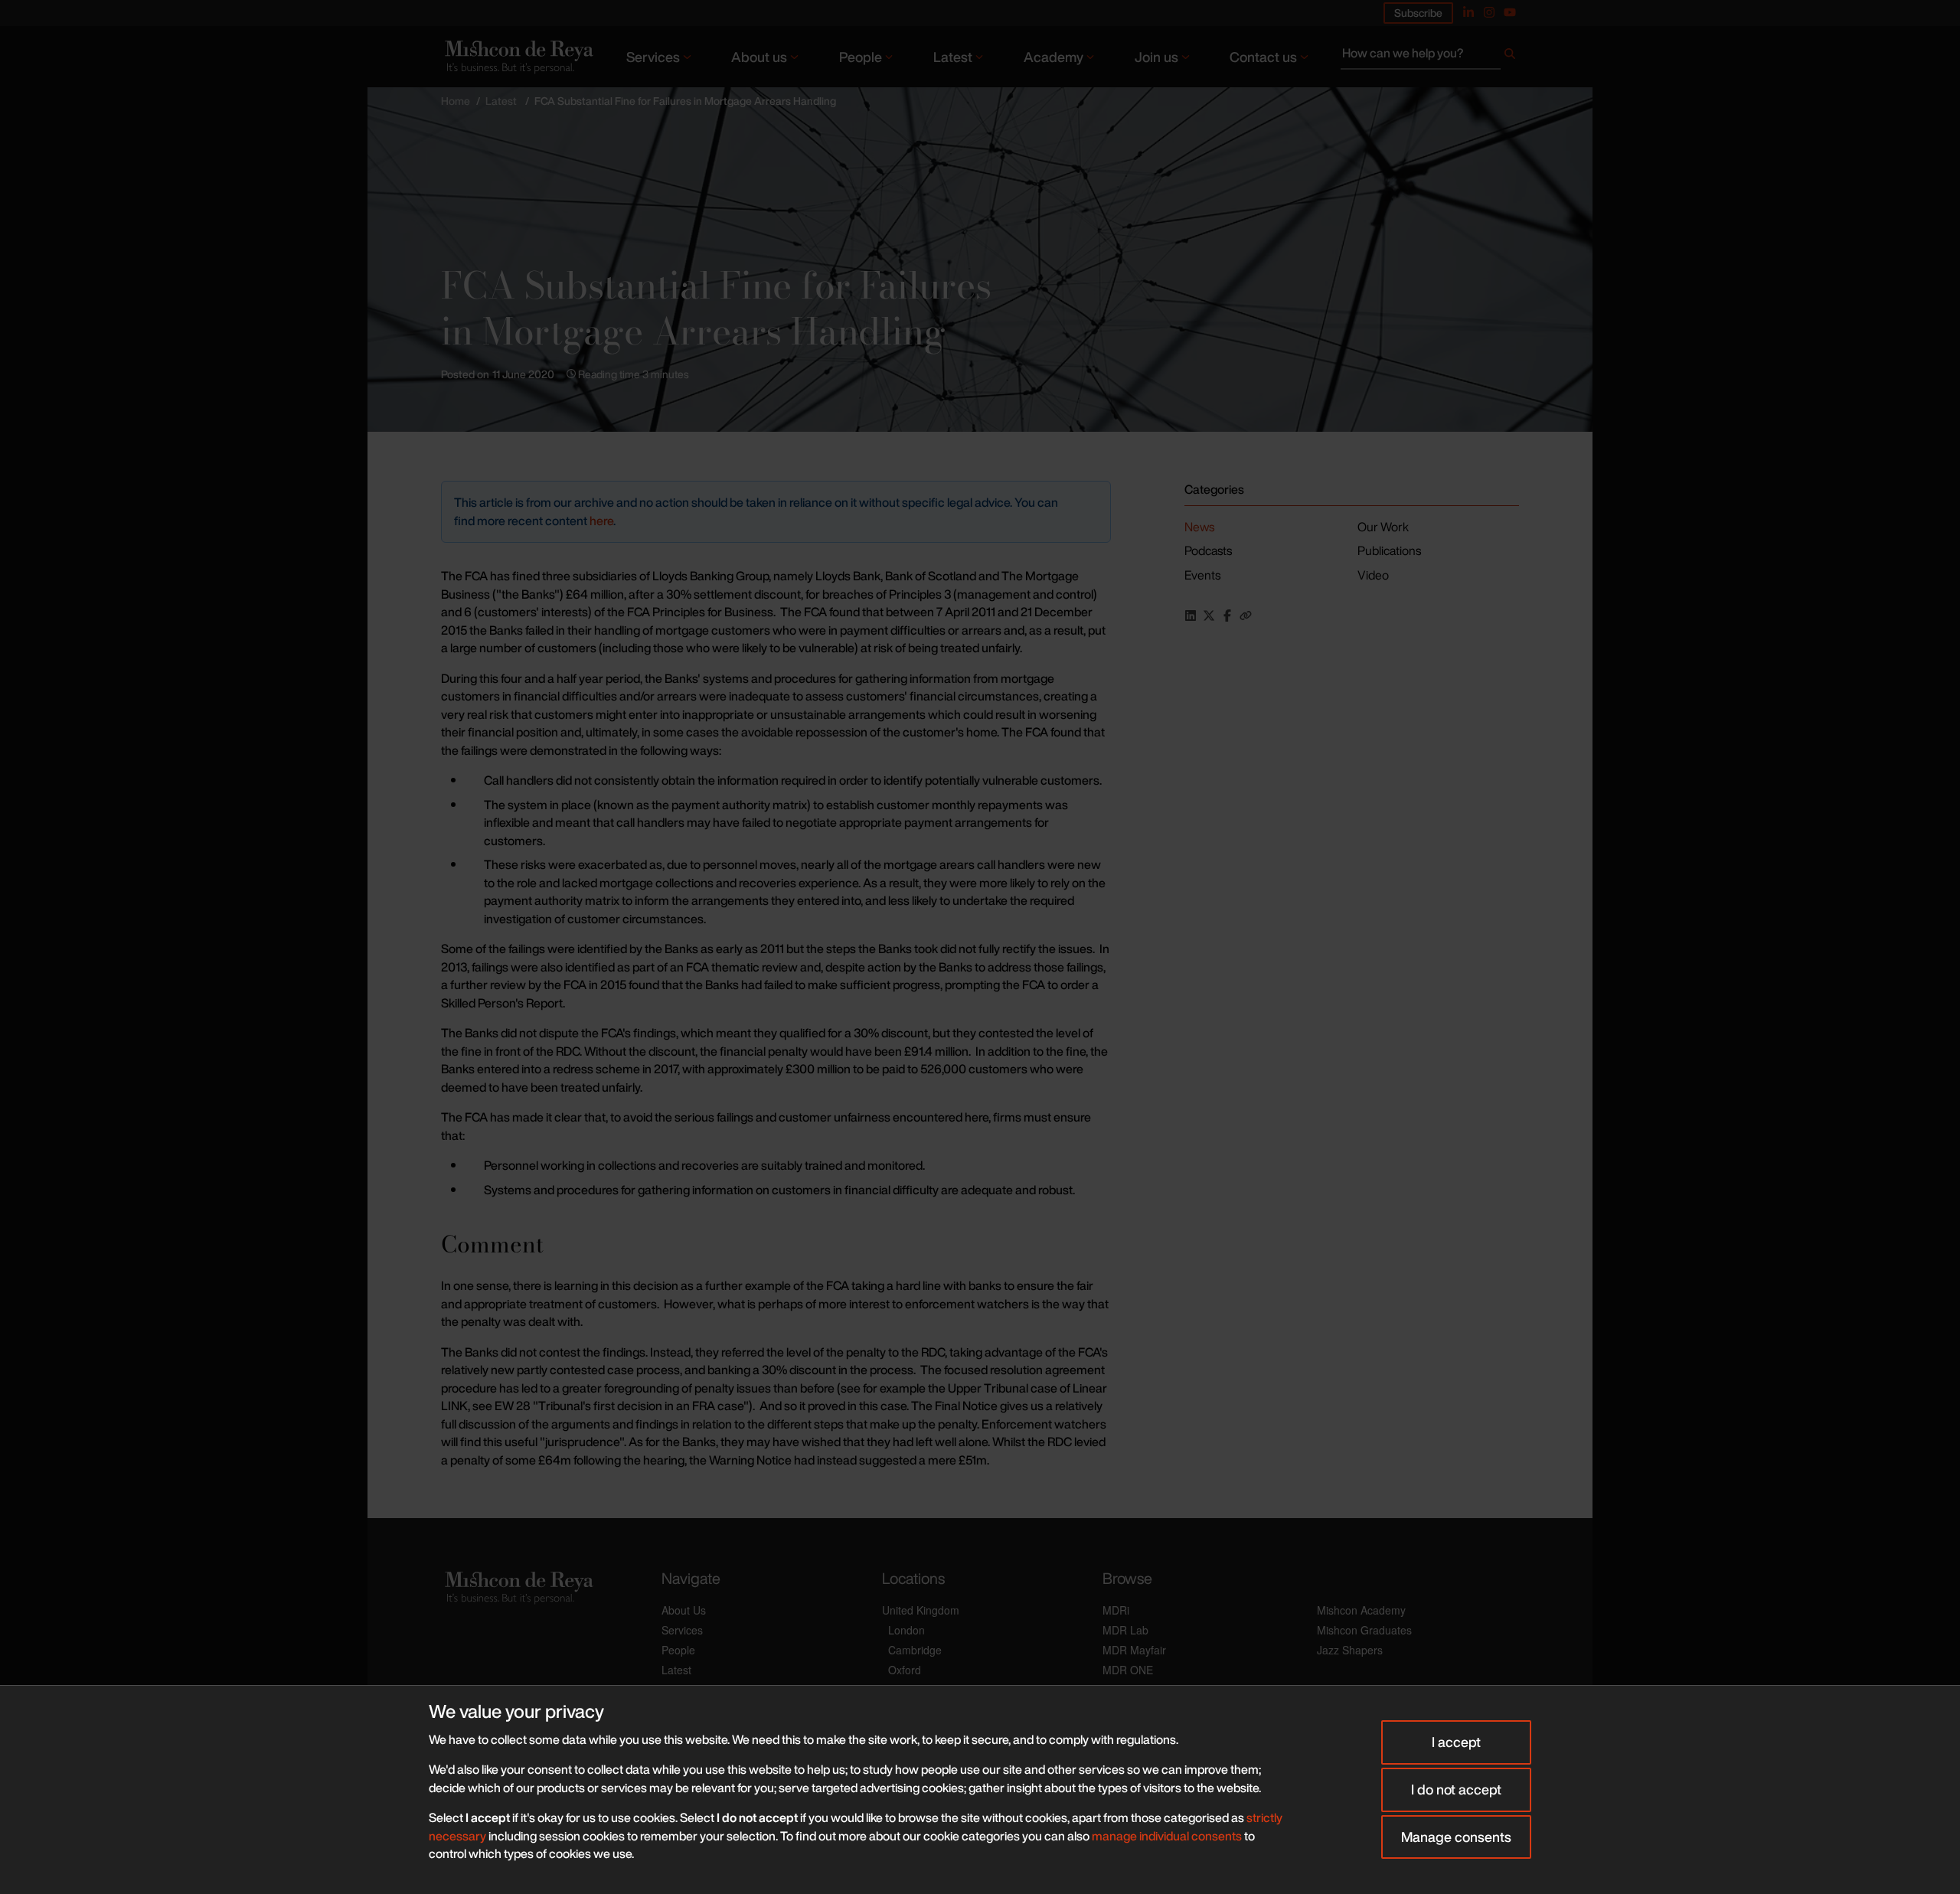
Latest (953, 57)
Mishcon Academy (1361, 1610)
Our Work (1383, 527)
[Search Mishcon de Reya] (1430, 57)
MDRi (1116, 1610)
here (601, 521)
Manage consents (1456, 1837)
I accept (1456, 1742)
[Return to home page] (518, 56)
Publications (1389, 550)
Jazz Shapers (1350, 1650)
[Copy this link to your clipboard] (1246, 616)
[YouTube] (1510, 12)
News (1199, 527)
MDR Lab (1125, 1630)
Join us (1156, 57)
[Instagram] (1489, 12)
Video (1373, 575)
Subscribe (1418, 13)
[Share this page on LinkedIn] (1191, 616)
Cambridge (915, 1650)
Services (653, 57)
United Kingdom (921, 1610)
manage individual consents (1167, 1836)
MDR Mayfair (1134, 1650)
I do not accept (1456, 1789)
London (906, 1630)
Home (456, 101)
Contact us (1263, 57)
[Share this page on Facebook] (1227, 616)
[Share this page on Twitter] (1209, 616)
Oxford (905, 1670)
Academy (1053, 57)
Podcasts (1208, 550)
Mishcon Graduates (1364, 1630)
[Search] (1510, 57)
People (861, 57)
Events (1202, 575)
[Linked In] (1468, 12)
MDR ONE (1128, 1670)
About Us (684, 1610)
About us (759, 57)
